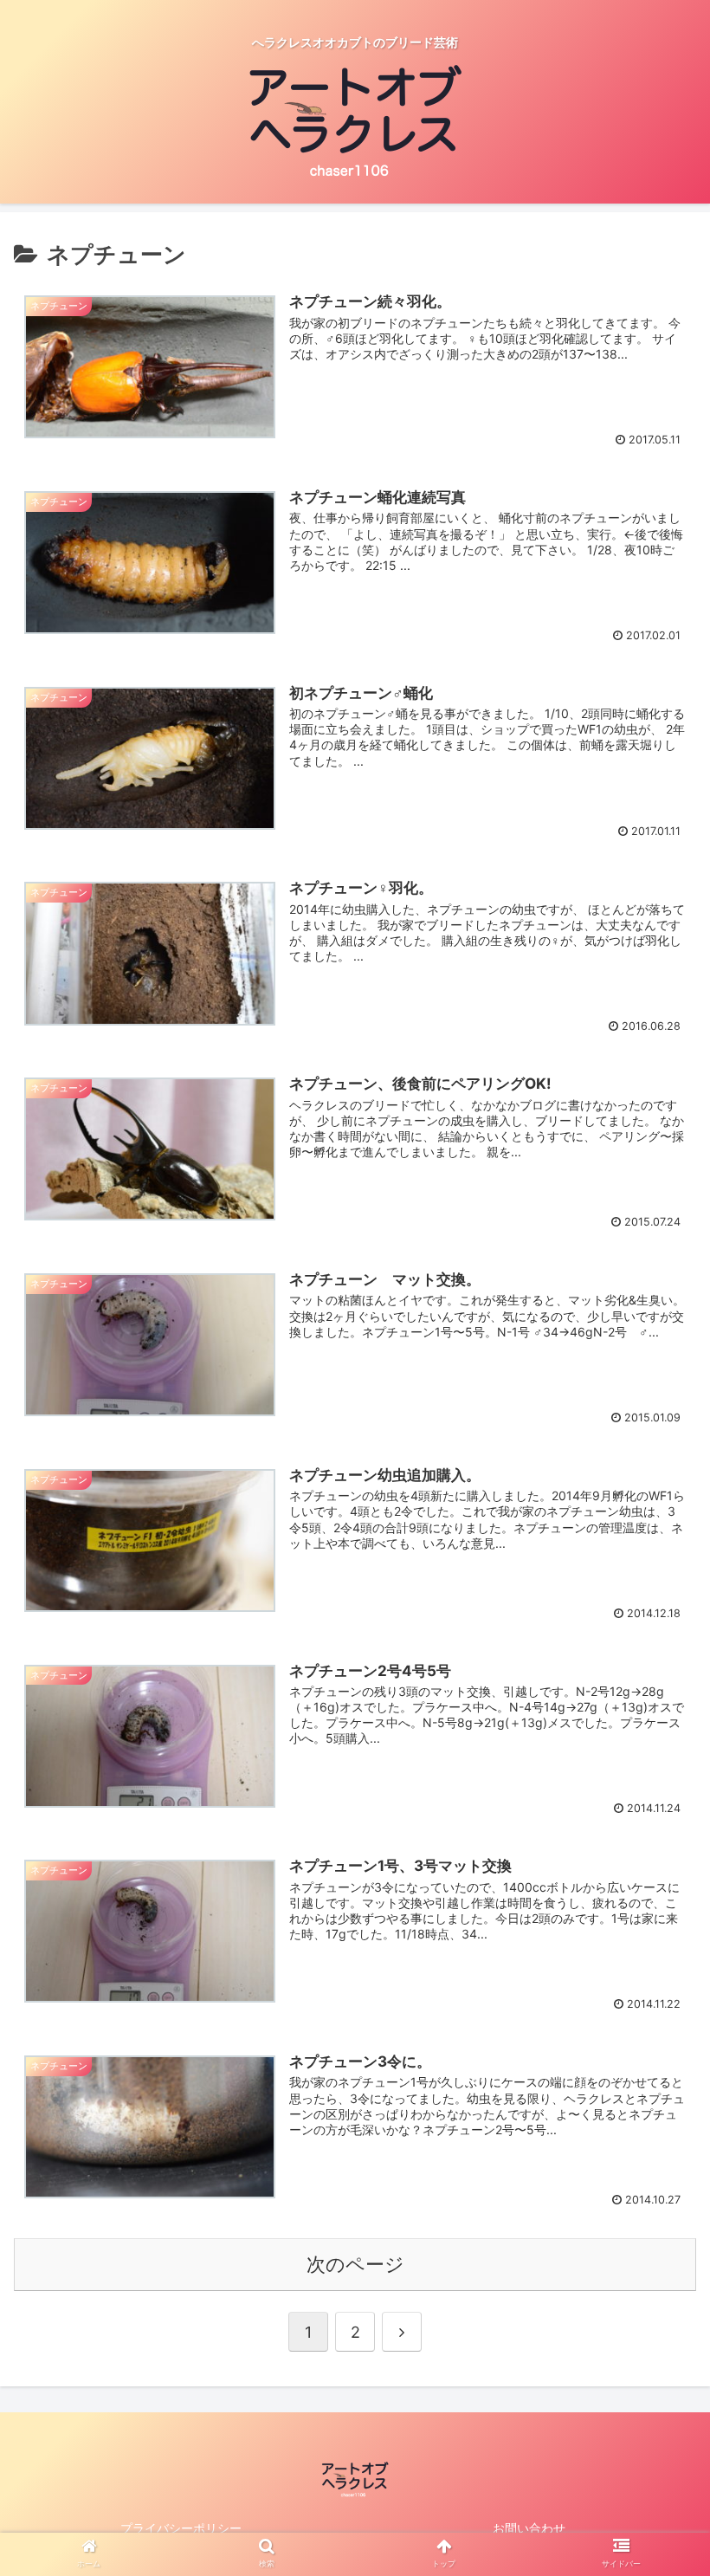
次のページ (355, 2264)
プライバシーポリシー (181, 2528)
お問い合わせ (529, 2528)
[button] (657, 1853)
